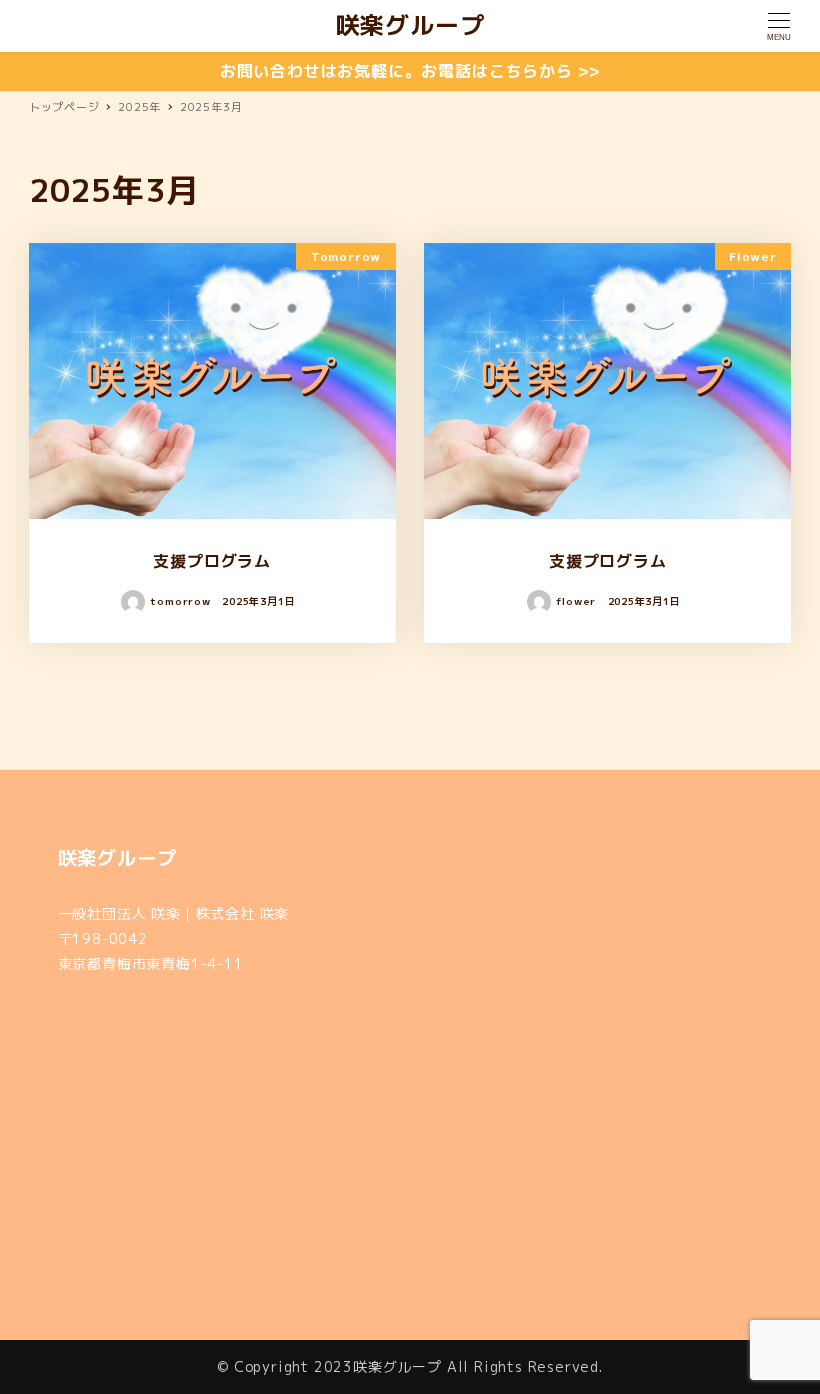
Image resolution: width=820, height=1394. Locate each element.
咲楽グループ (410, 25)
